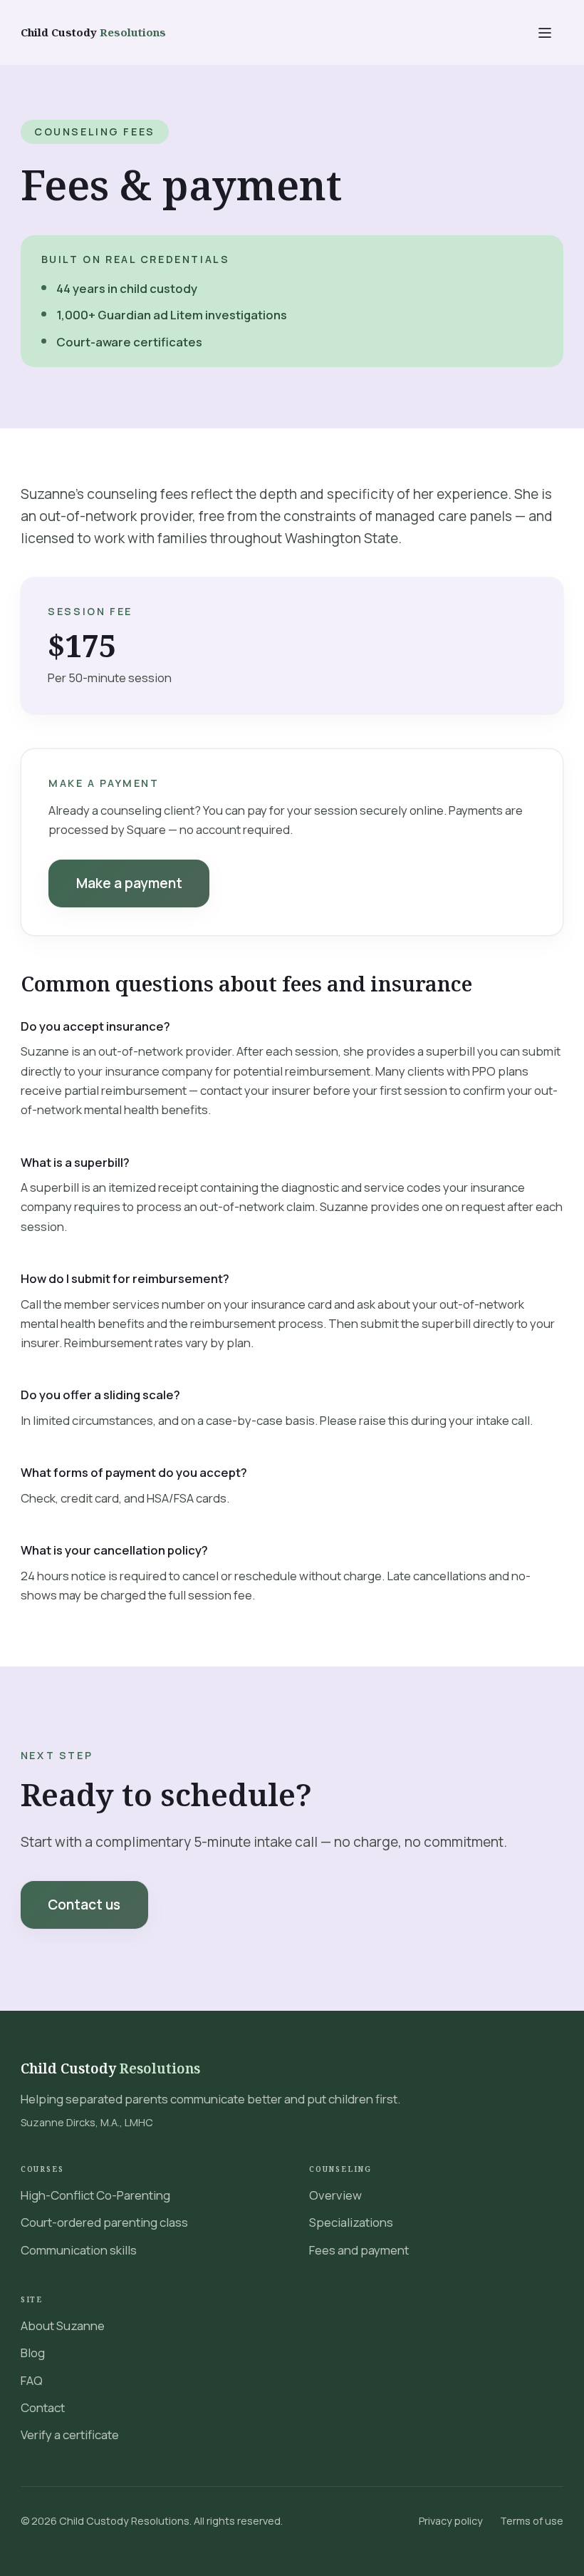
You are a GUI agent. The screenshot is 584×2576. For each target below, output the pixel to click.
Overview (335, 2195)
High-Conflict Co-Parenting (95, 2195)
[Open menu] (544, 32)
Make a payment (129, 883)
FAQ (32, 2380)
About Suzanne (63, 2325)
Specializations (351, 2222)
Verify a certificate (70, 2435)
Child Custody (110, 2068)
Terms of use (532, 2521)
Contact (43, 2407)
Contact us (84, 1905)
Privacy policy (451, 2521)
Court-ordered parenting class (104, 2222)
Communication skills (79, 2250)
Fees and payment (359, 2250)
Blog (33, 2353)
